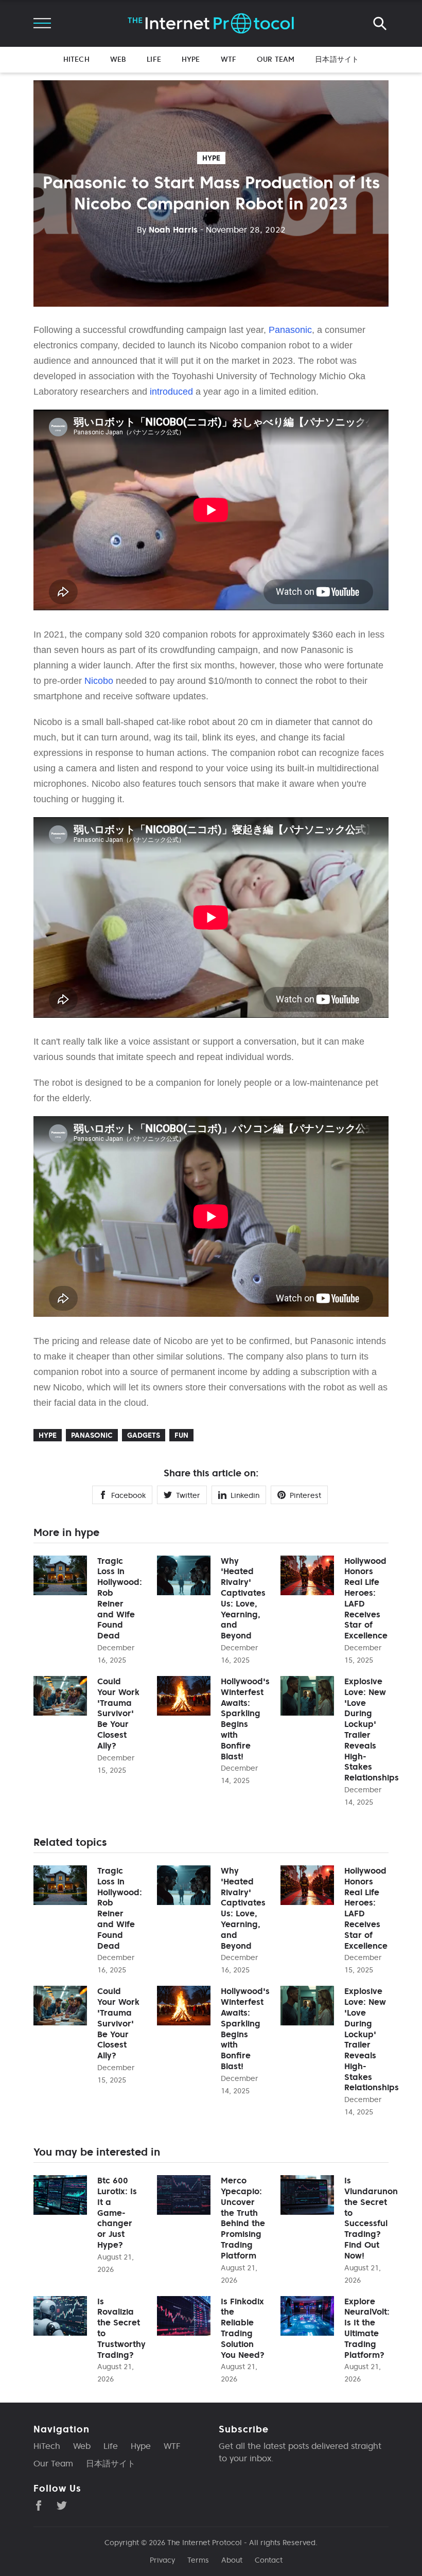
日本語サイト (337, 59)
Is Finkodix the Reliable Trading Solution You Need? (243, 2328)
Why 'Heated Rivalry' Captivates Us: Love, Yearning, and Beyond (243, 1598)
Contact (269, 2560)
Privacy (162, 2560)
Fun (181, 1435)
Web (118, 59)
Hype (191, 59)
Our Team (276, 59)
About (232, 2560)
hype (211, 158)
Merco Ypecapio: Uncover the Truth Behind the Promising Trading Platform (243, 2218)
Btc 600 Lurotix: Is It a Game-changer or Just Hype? (117, 2212)
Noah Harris (167, 230)
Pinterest (305, 1495)
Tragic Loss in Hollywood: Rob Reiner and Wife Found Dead (120, 1598)
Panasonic (290, 330)
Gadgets (144, 1435)
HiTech (76, 59)
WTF (228, 59)
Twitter (188, 1495)
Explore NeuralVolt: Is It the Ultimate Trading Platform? (367, 2328)
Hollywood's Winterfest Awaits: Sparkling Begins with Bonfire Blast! (245, 1719)
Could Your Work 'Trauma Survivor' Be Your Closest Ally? (118, 1713)
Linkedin (245, 1495)
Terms (198, 2560)
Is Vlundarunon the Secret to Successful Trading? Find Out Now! (371, 2218)
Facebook (128, 1495)
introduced (171, 392)
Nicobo (99, 681)
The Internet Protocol (205, 2543)
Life (154, 59)
